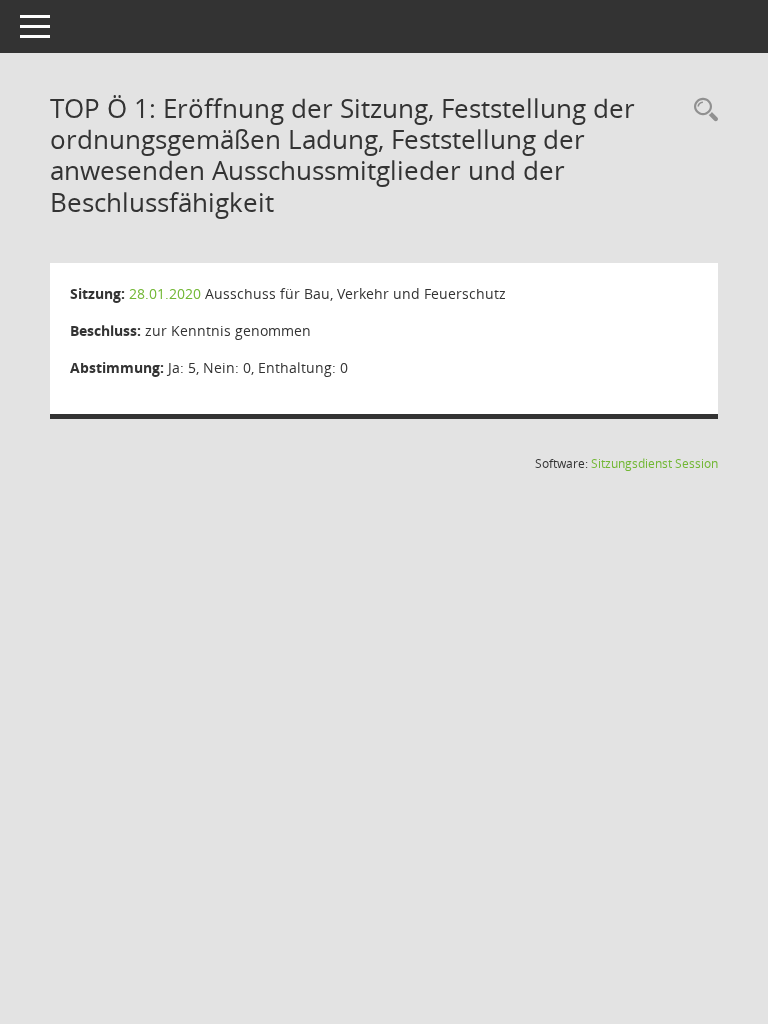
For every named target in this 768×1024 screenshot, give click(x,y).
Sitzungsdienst (654, 463)
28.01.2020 (165, 293)
